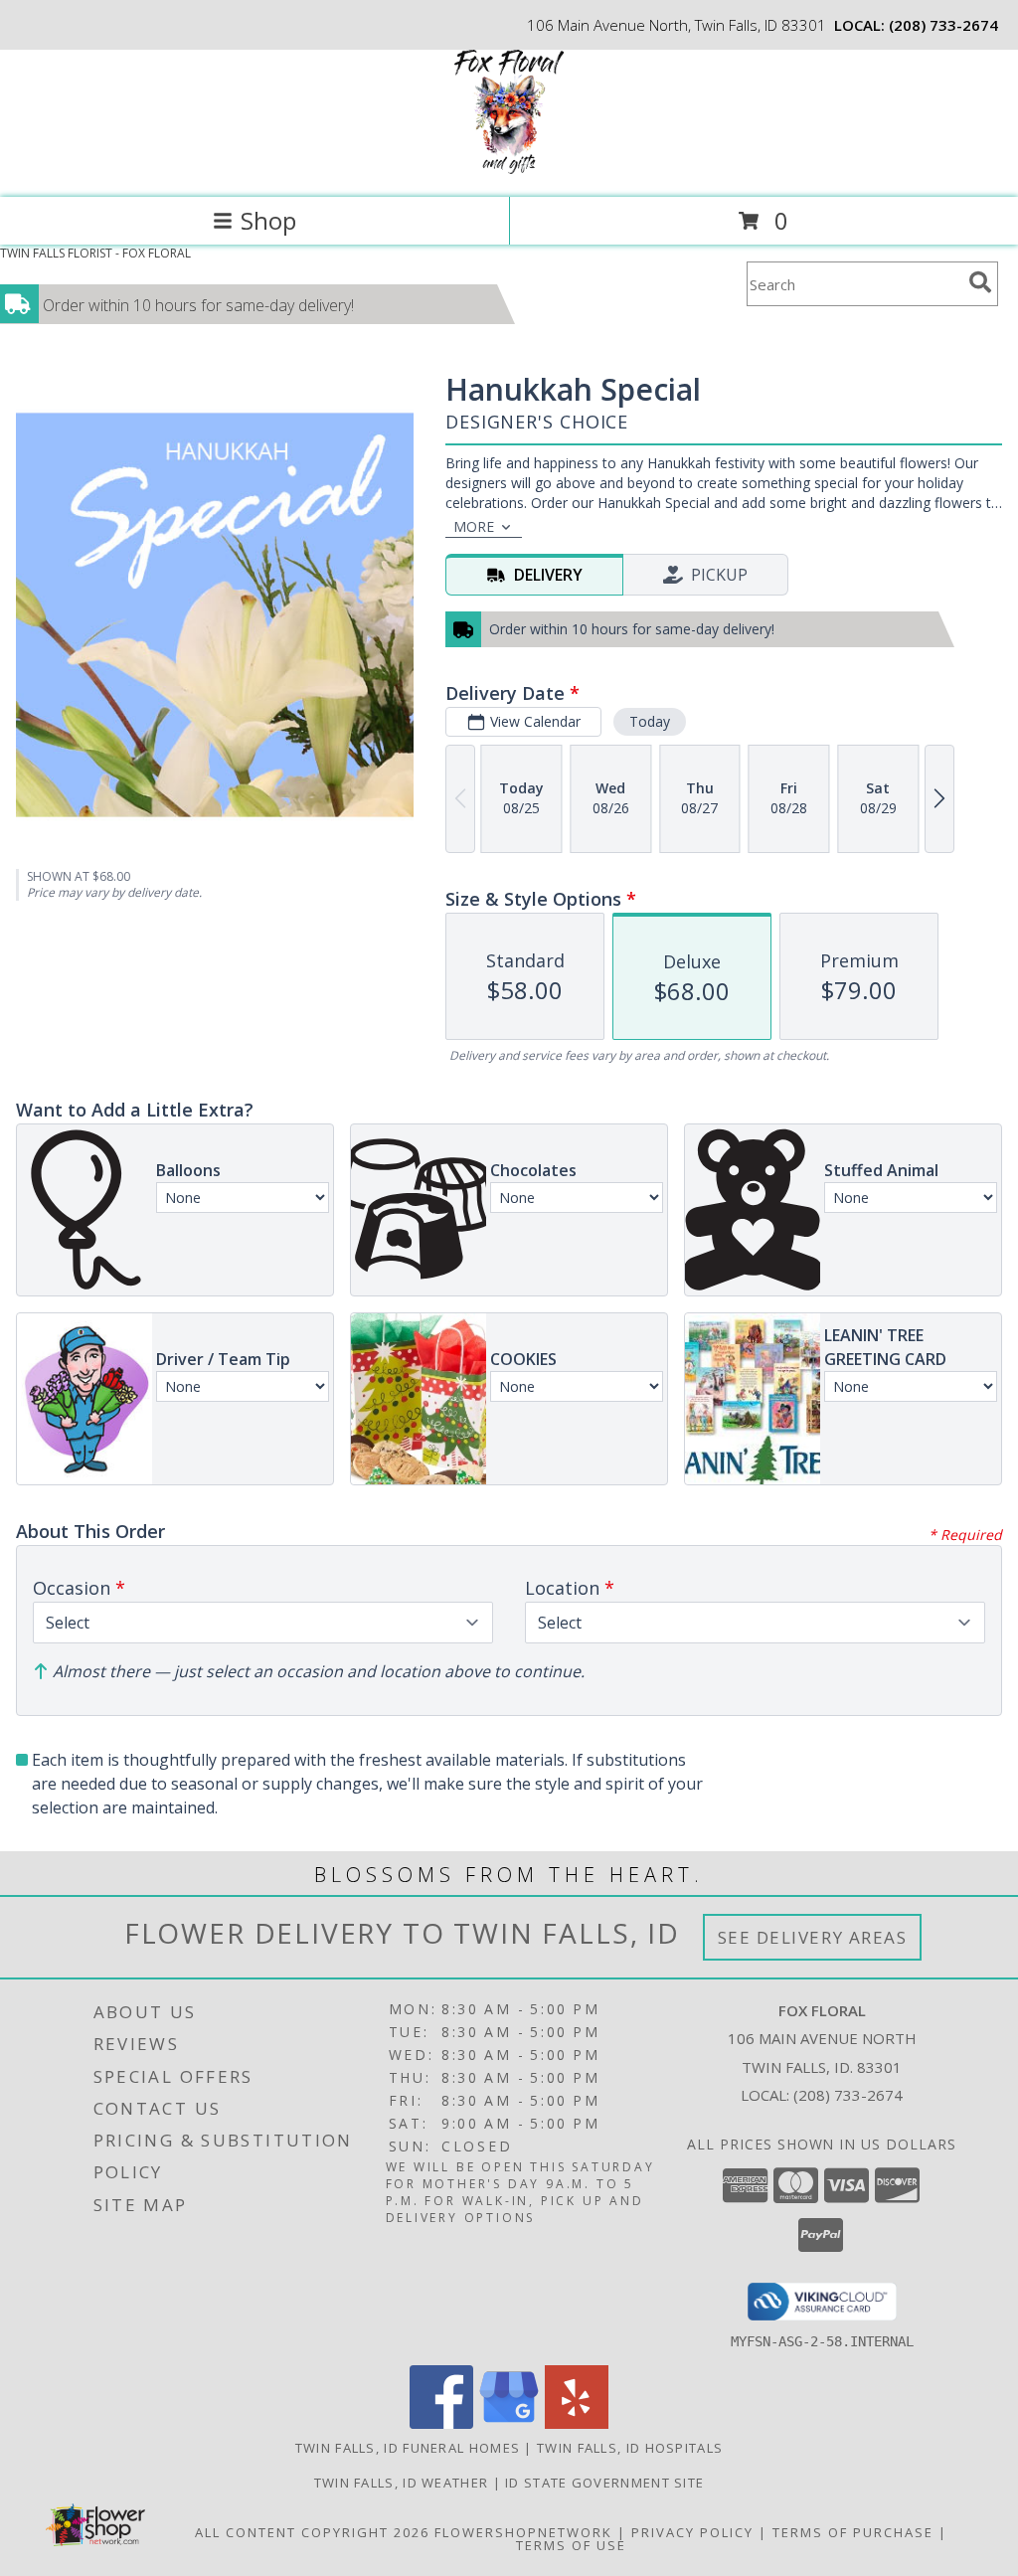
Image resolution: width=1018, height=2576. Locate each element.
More (474, 526)
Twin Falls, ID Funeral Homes (408, 2448)
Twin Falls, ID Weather (402, 2483)
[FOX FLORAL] (509, 169)
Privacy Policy (692, 2532)
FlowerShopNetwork (523, 2532)
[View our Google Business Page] (509, 2423)
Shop (268, 220)
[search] (980, 282)
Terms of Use (571, 2545)
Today (650, 721)
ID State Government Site (604, 2483)
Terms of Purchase (853, 2532)
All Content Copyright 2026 (312, 2532)
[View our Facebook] (441, 2423)
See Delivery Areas (813, 1937)
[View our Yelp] (577, 2423)
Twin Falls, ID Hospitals (630, 2448)
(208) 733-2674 (943, 25)
